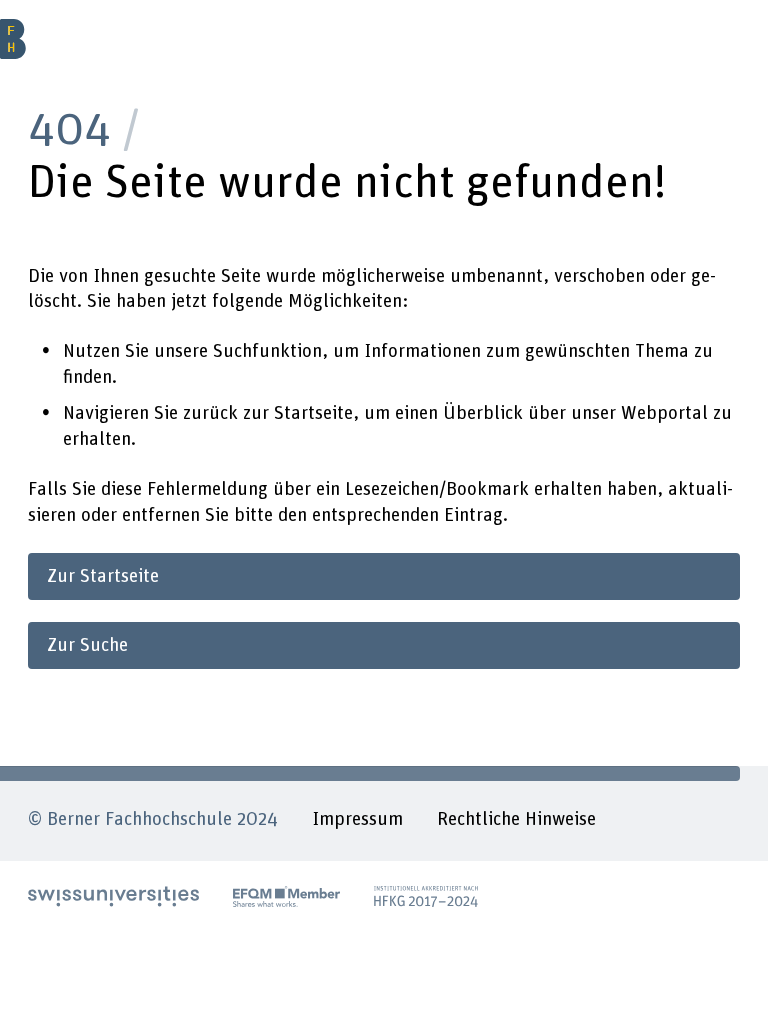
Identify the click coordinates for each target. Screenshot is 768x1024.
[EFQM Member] (286, 896)
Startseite (313, 413)
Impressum (357, 819)
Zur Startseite (103, 576)
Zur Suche (87, 645)
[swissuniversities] (113, 896)
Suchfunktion (267, 351)
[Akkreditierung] (426, 896)
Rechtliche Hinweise (516, 819)
